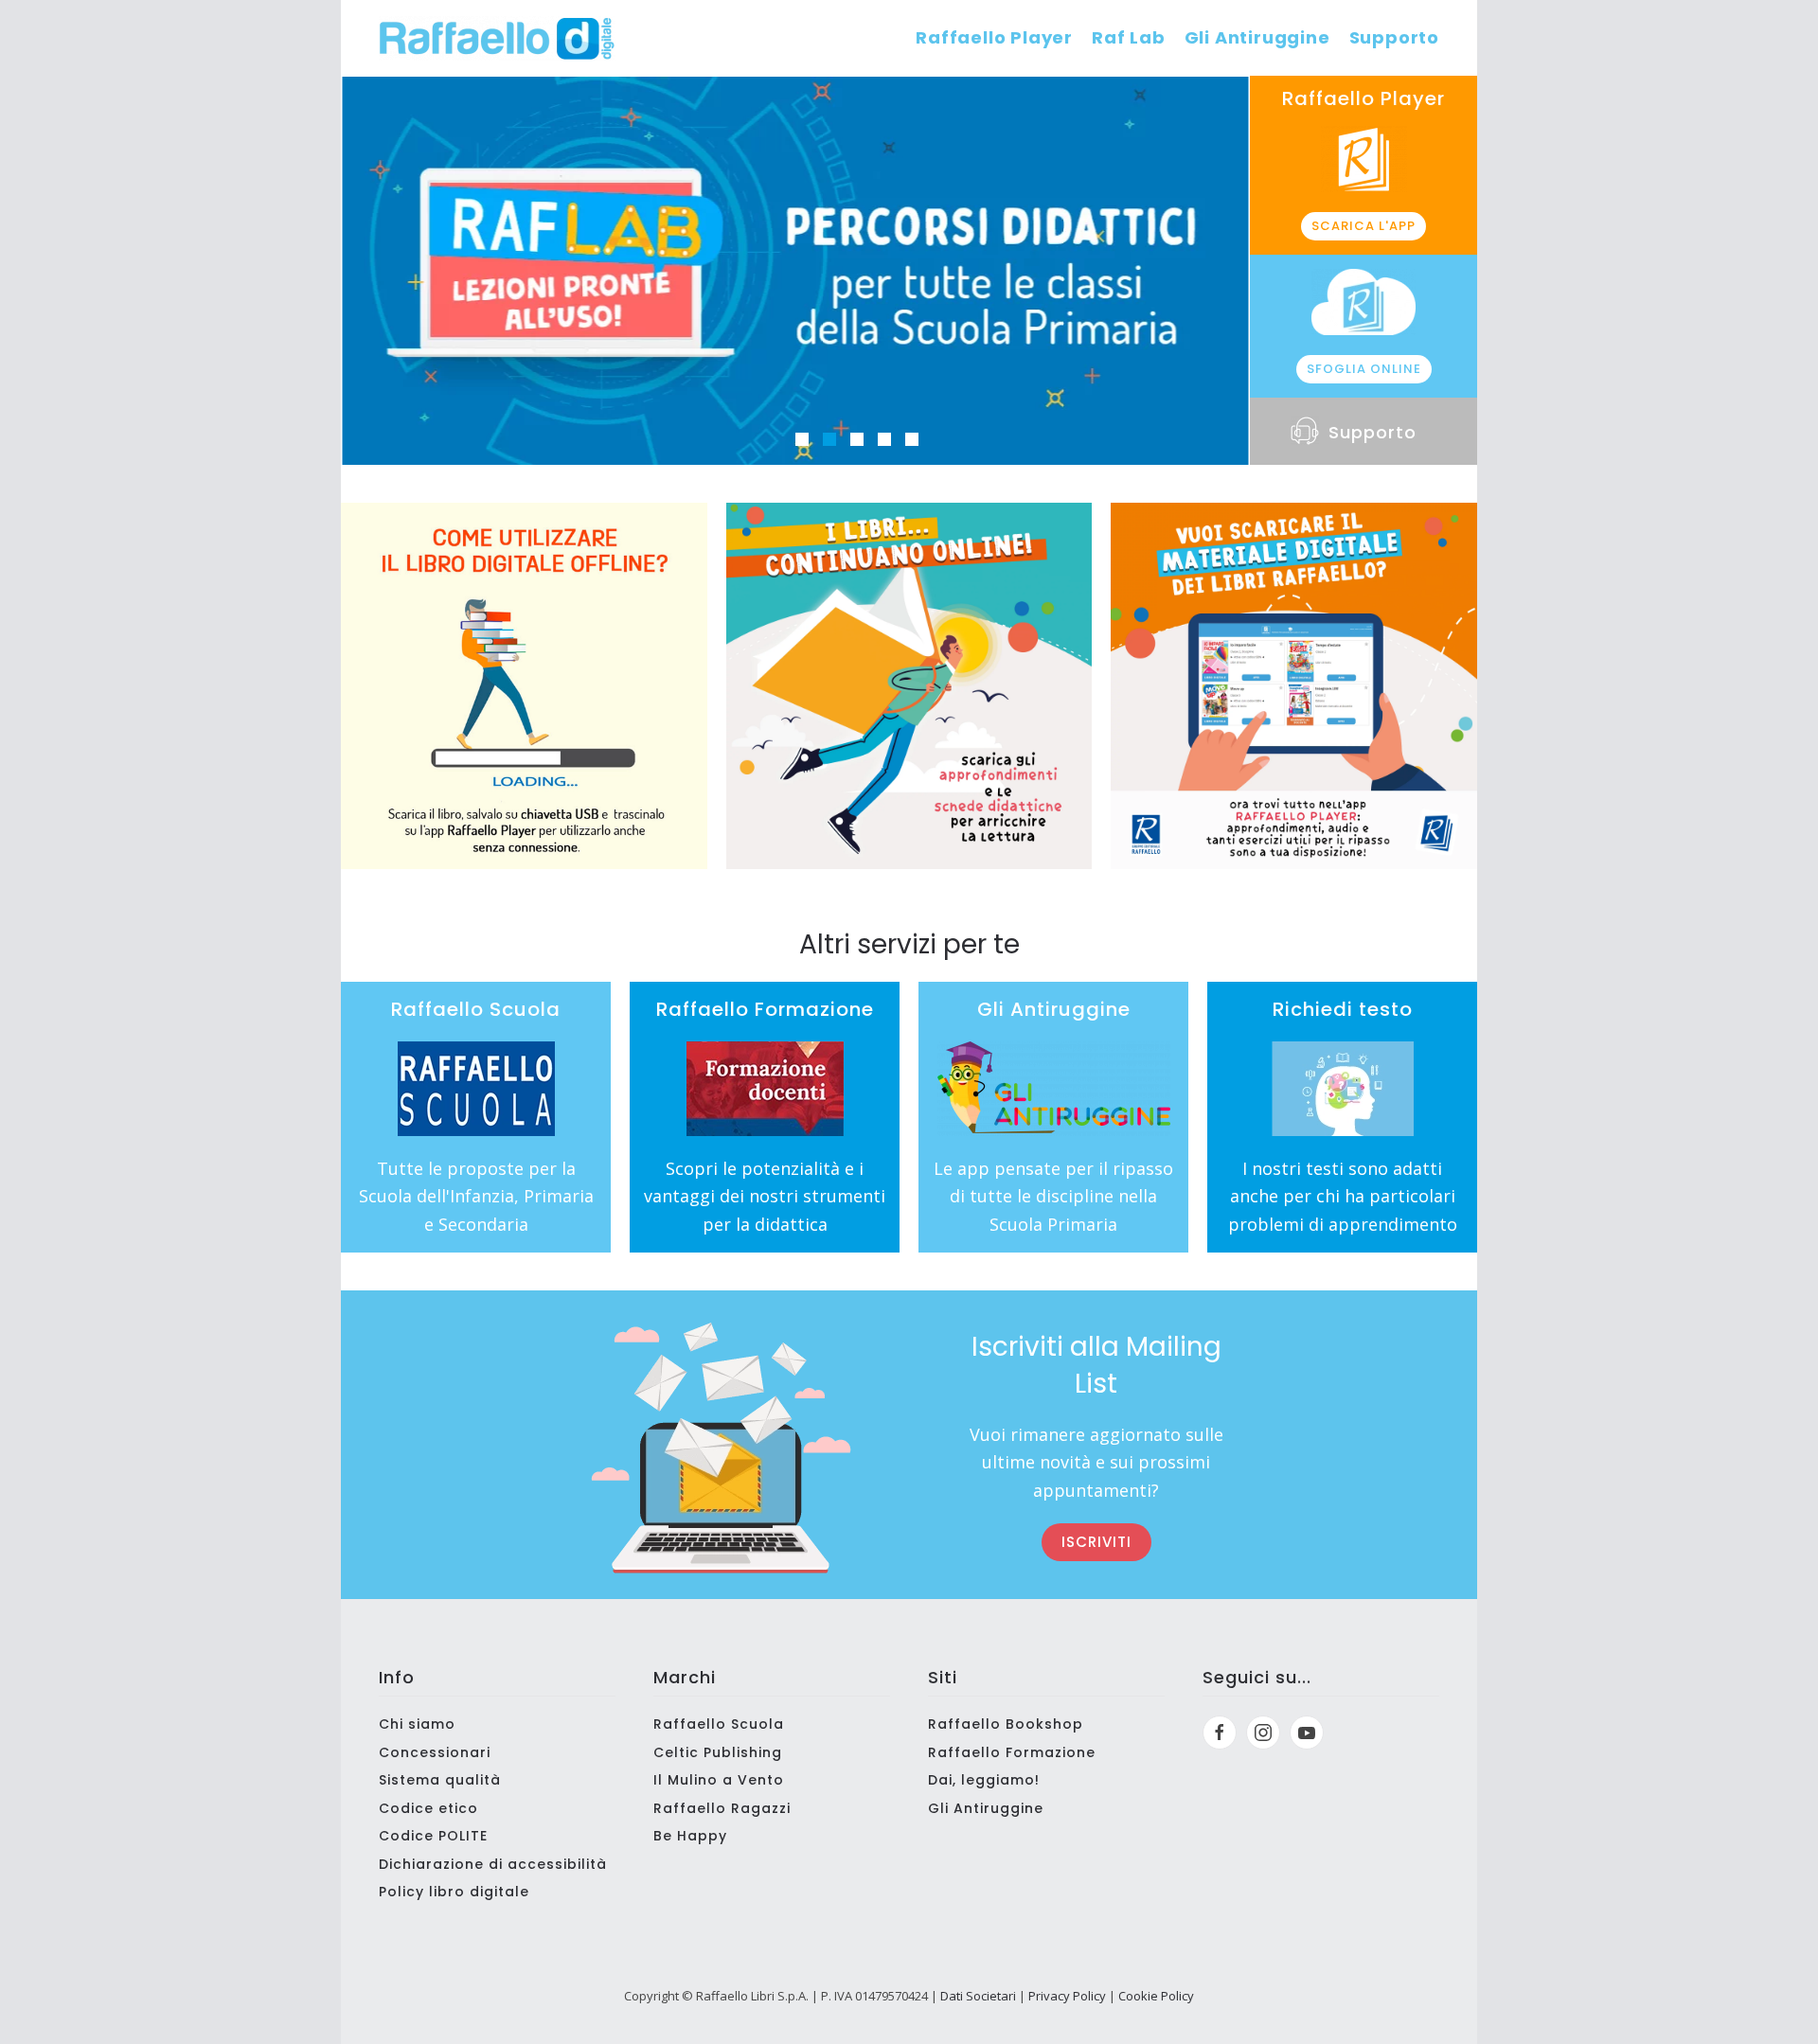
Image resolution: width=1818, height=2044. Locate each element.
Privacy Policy (1067, 1996)
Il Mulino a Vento (719, 1780)
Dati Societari (978, 1996)
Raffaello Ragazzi (722, 1808)
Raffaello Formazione (1012, 1752)
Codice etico (428, 1808)
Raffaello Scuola (719, 1724)
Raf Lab (1129, 37)
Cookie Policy (1156, 1996)
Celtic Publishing (718, 1752)
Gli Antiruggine (1257, 37)
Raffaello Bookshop (1006, 1724)
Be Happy (690, 1836)
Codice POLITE (433, 1836)
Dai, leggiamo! (984, 1780)
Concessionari (435, 1752)
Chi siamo (417, 1724)
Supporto (1394, 37)
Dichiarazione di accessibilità (493, 1864)
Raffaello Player (994, 37)
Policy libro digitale (454, 1892)
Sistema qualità (440, 1780)
